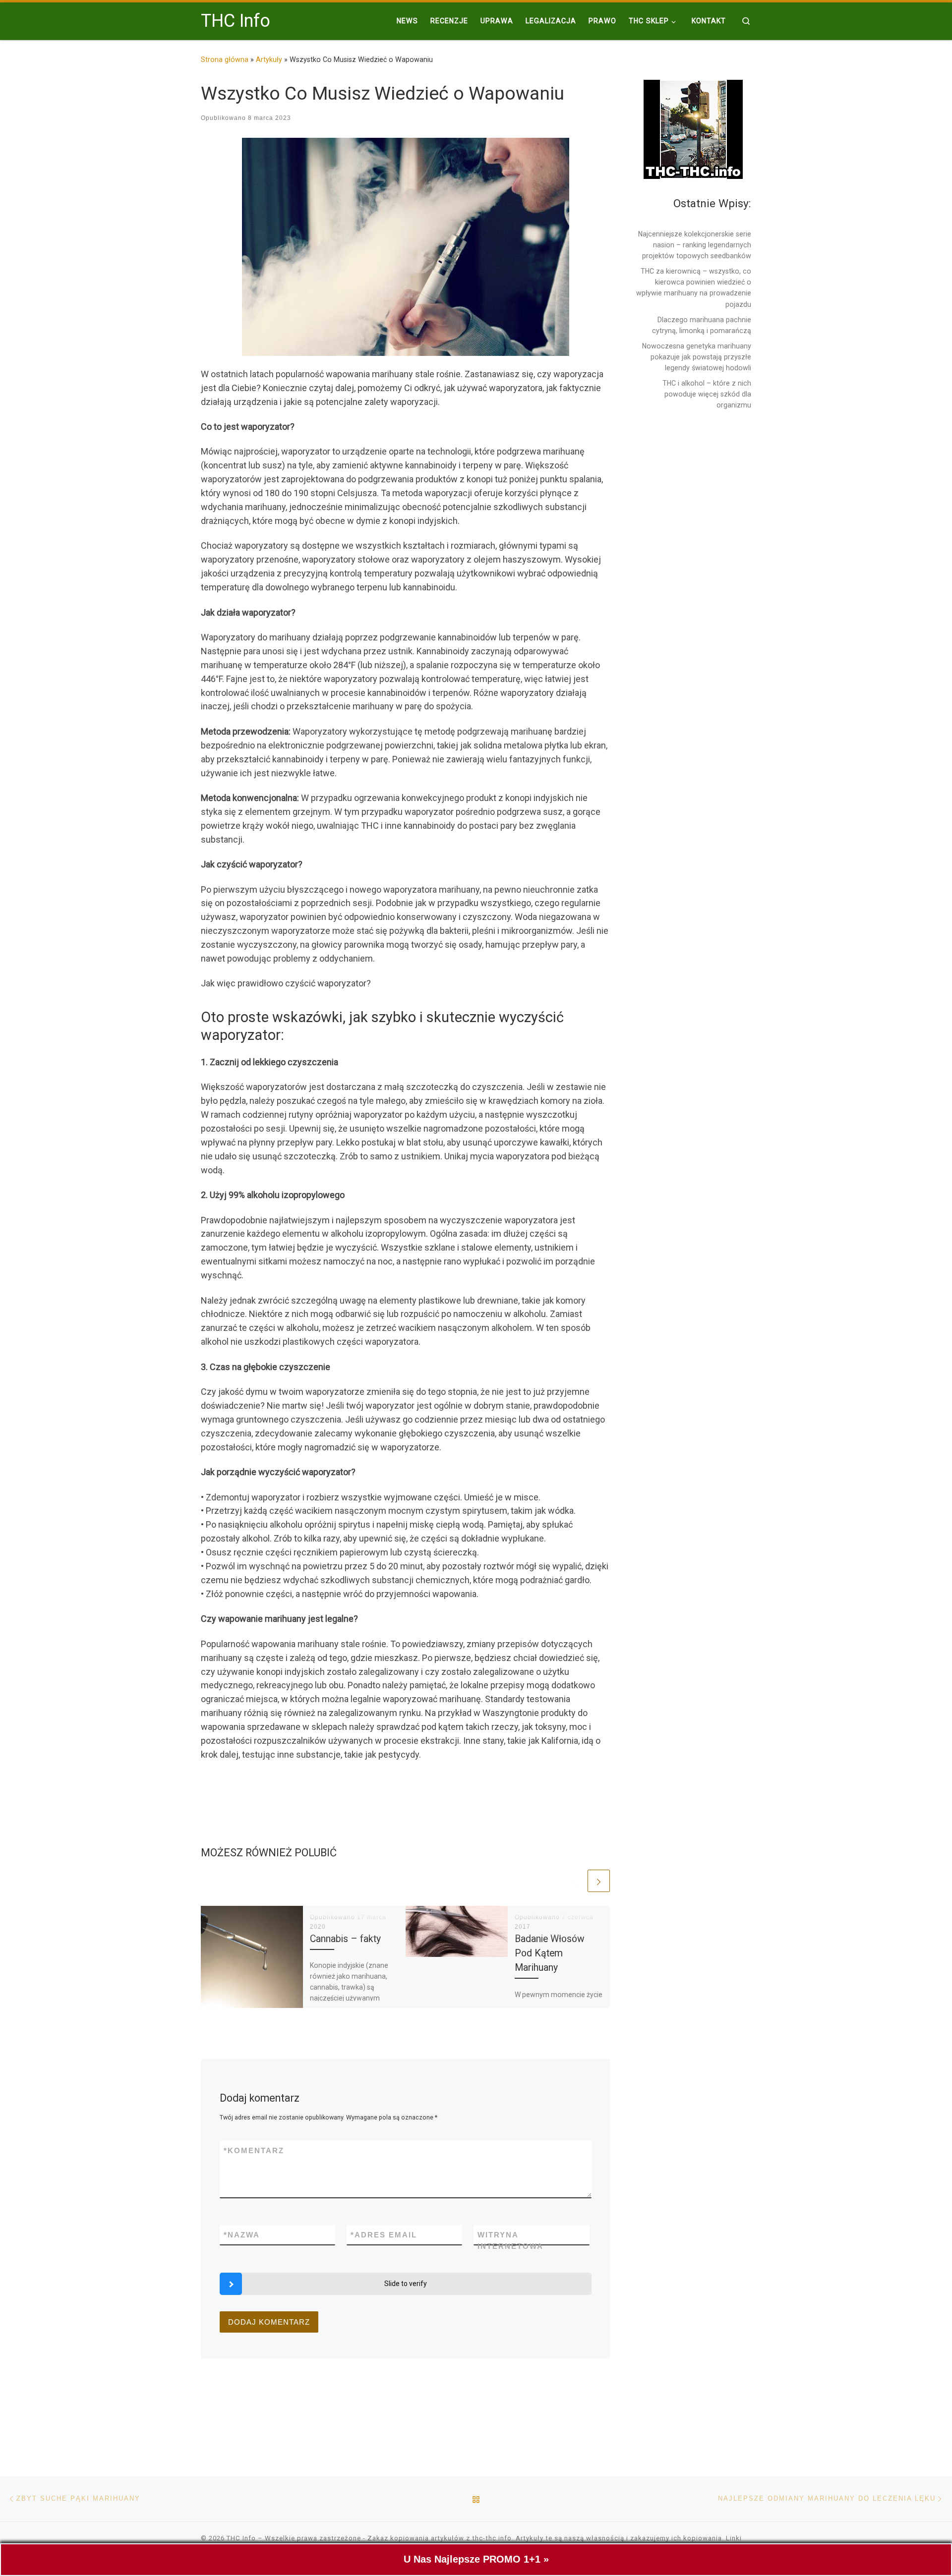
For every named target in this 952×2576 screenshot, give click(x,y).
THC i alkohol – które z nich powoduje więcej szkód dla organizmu (707, 394)
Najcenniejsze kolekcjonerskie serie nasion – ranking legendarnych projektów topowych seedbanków (695, 245)
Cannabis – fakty (345, 1939)
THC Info (241, 2538)
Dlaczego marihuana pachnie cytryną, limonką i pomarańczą (702, 325)
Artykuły (269, 59)
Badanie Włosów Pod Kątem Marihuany (550, 1953)
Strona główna (225, 59)
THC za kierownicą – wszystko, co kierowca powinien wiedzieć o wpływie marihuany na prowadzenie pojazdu (694, 287)
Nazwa (242, 2235)
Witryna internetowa (510, 2240)
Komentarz (254, 2150)
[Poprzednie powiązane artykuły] (574, 1881)
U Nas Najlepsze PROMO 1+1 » (476, 2559)
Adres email (384, 2235)
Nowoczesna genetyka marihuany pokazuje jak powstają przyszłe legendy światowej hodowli (697, 357)
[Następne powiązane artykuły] (599, 1881)
